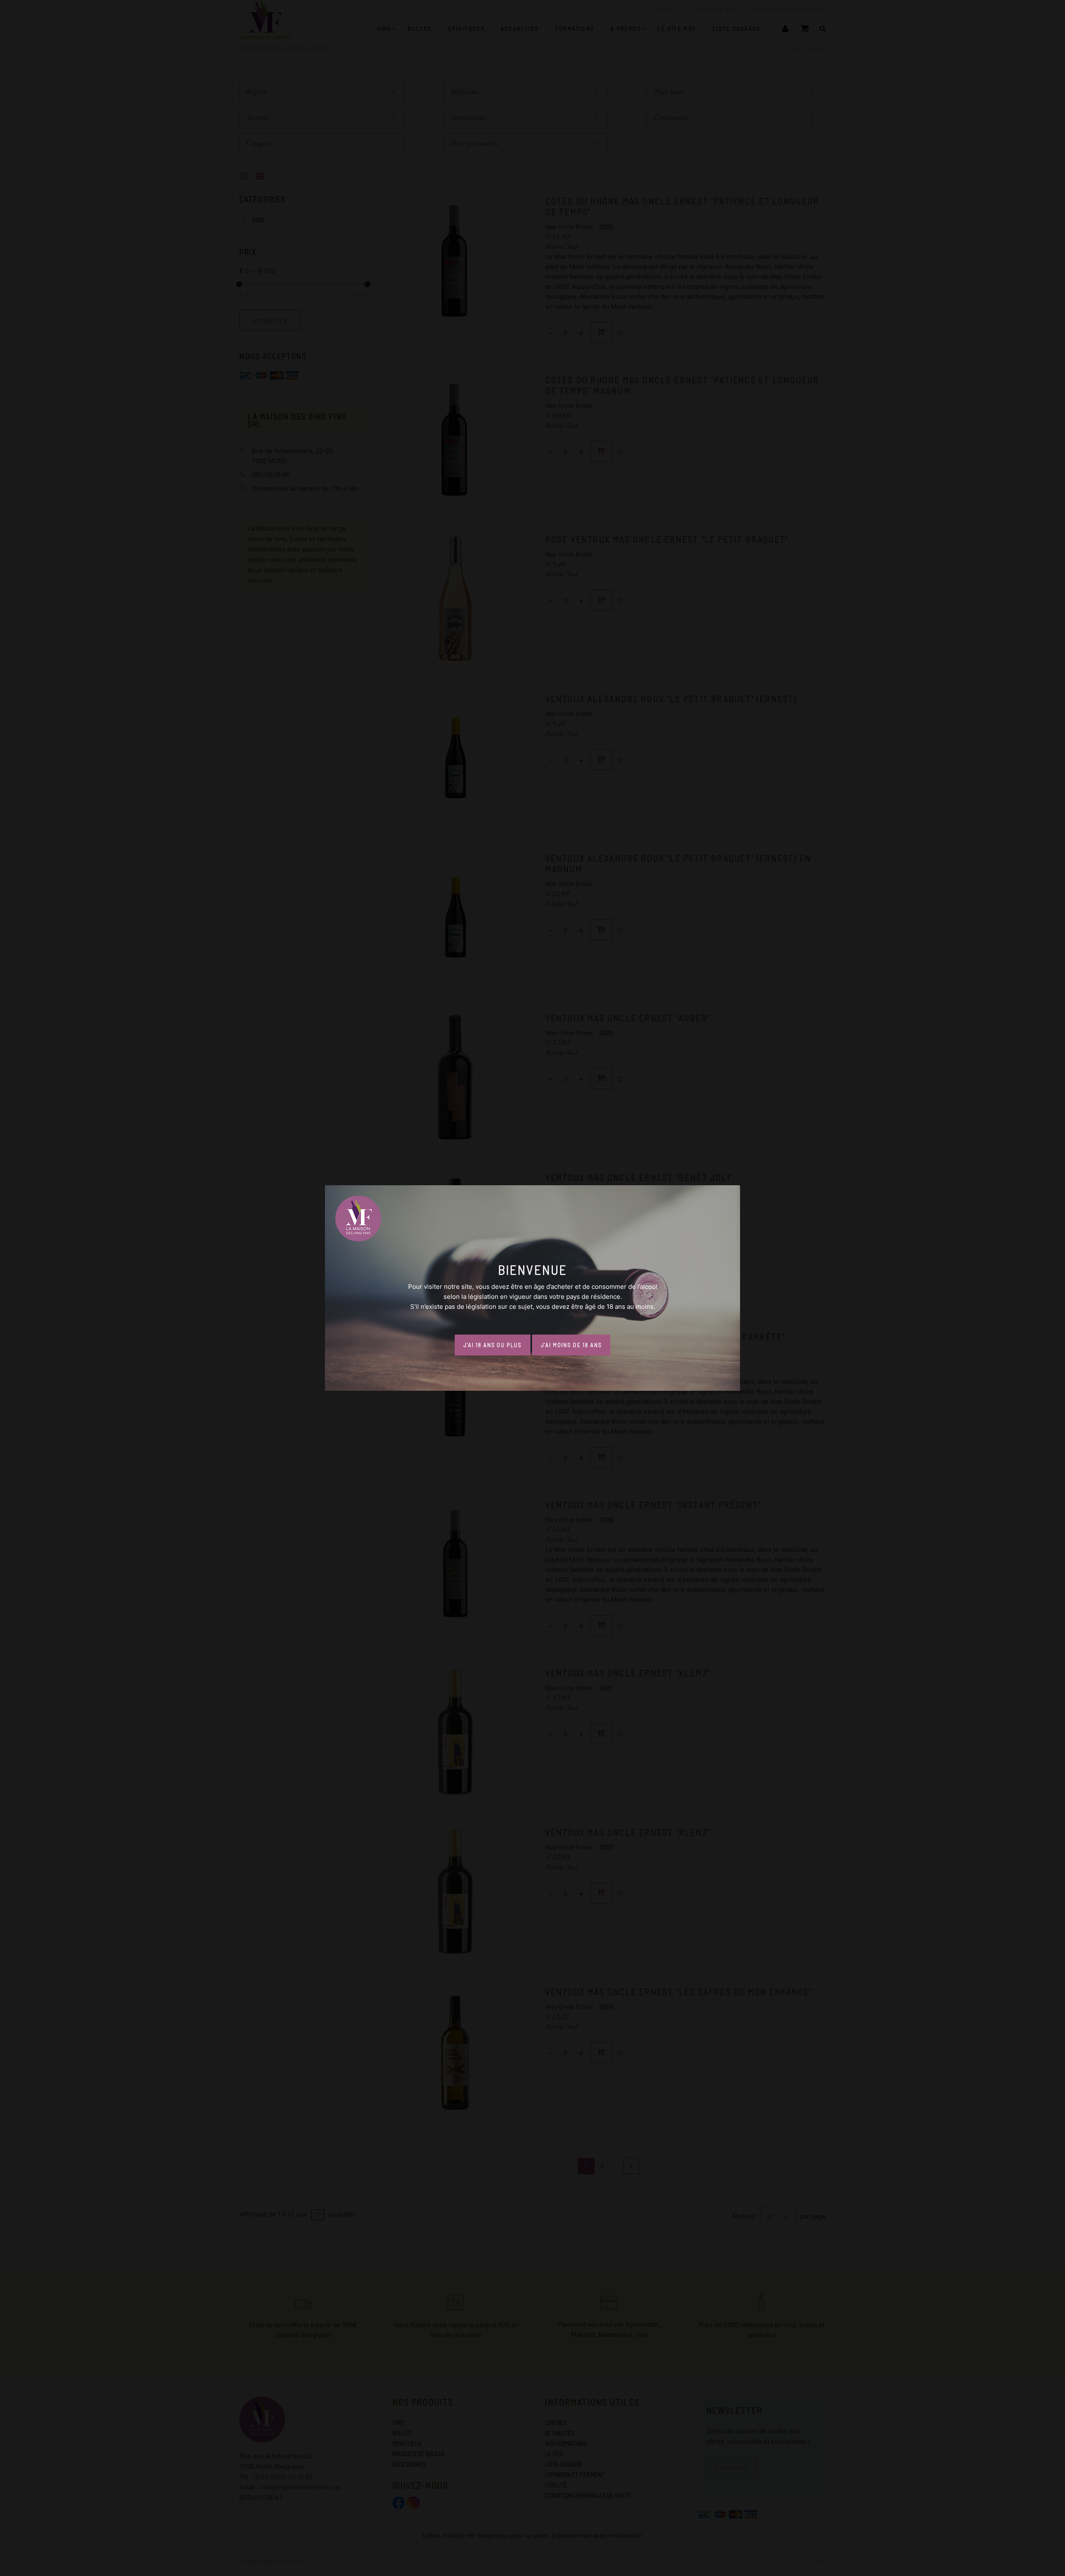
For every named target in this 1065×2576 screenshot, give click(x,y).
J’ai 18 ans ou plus (493, 1345)
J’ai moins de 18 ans (571, 1345)
